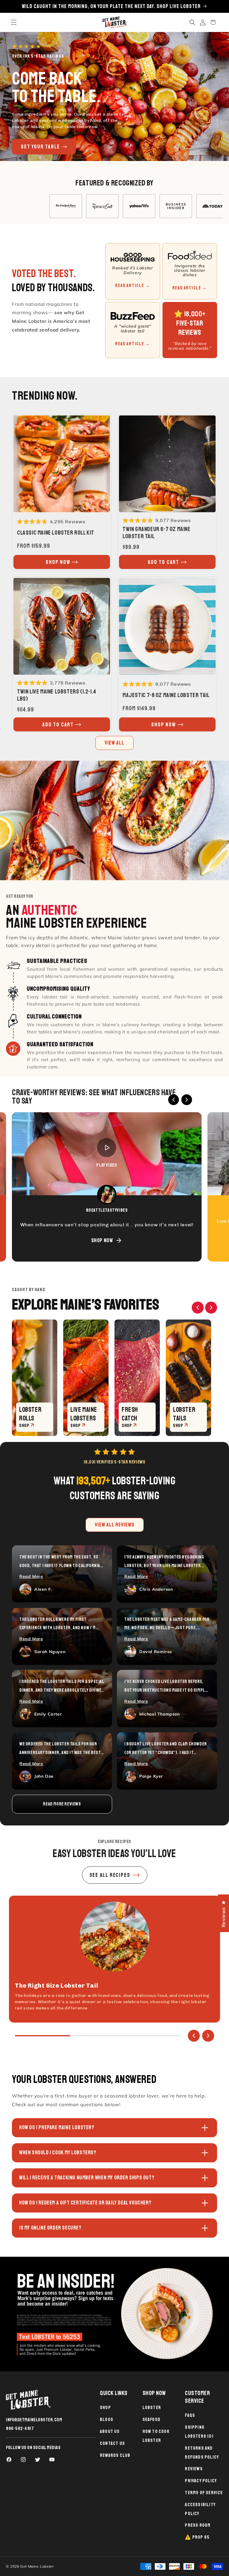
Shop (105, 2408)
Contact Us (112, 2443)
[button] (14, 22)
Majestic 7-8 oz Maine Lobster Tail (166, 695)
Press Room (198, 2525)
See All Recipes (110, 1875)
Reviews (194, 2469)
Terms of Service (204, 2493)
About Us (110, 2431)
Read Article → (133, 286)
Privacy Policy (201, 2481)
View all (114, 743)
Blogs (107, 2419)
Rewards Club (115, 2455)
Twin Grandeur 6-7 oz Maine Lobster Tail (157, 533)
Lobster (152, 2408)
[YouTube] (52, 2460)
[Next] (187, 1100)
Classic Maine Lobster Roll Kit (56, 533)
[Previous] (174, 1100)
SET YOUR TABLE (40, 147)
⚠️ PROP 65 (197, 2537)
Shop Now (102, 1240)
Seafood (151, 2419)
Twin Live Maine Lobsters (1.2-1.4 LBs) (57, 695)
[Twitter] (38, 2460)
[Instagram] (23, 2460)
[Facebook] (9, 2460)
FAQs (190, 2415)
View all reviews (115, 1525)
